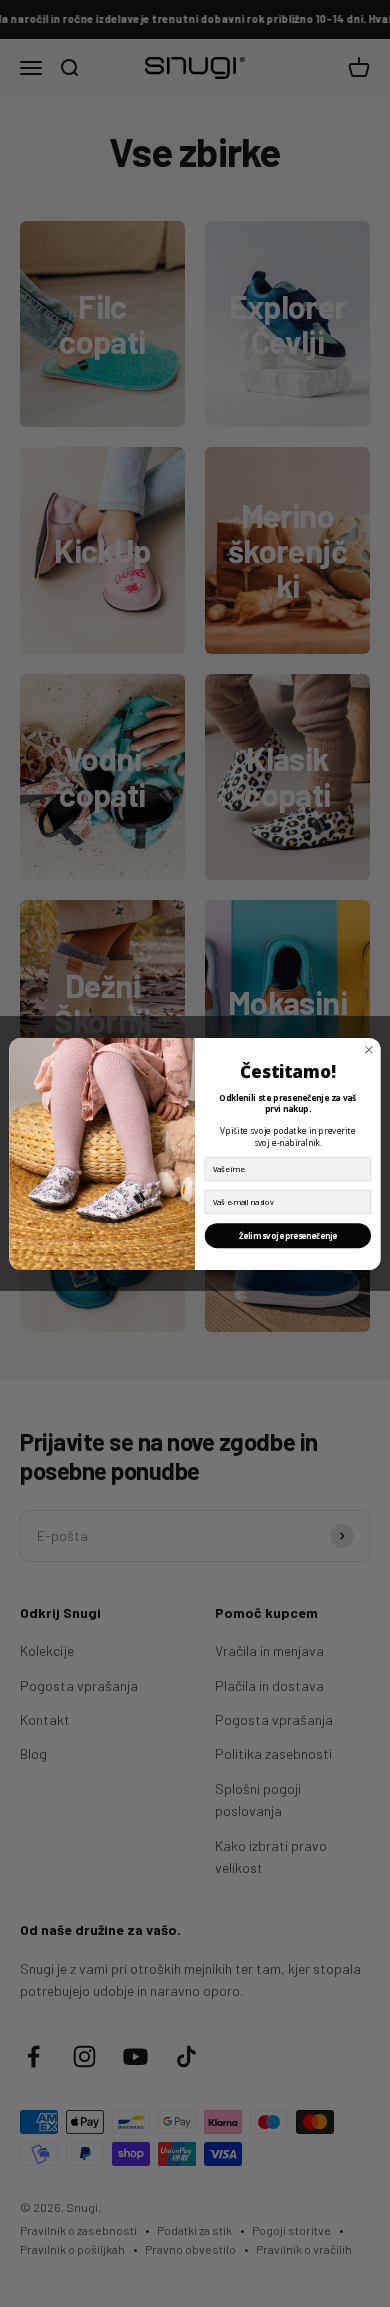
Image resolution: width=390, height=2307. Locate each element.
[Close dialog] (369, 1049)
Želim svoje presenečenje (288, 1235)
